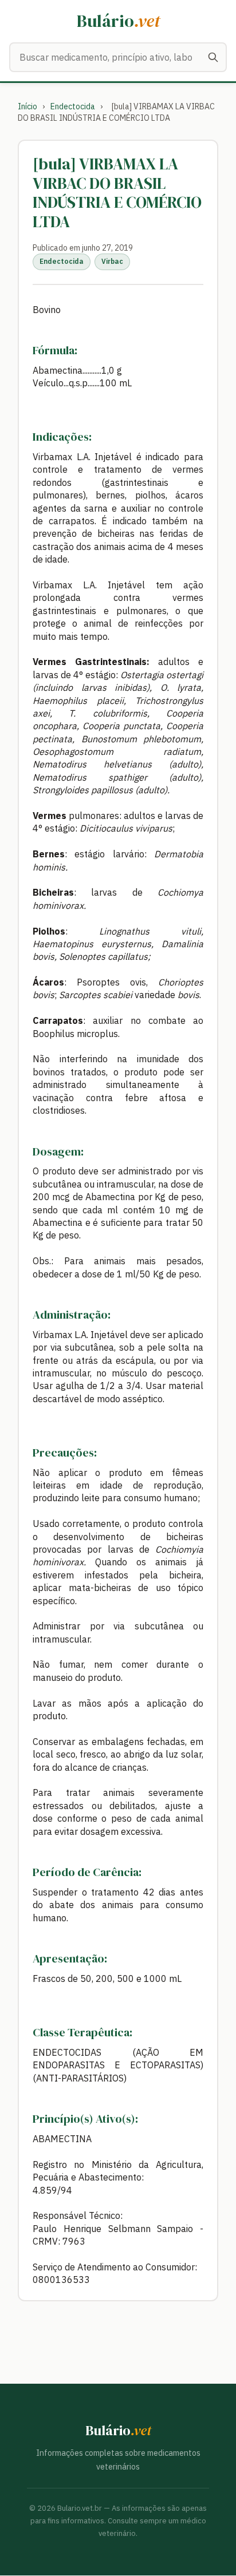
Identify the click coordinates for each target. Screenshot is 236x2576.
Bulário (118, 21)
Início (27, 106)
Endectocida (73, 106)
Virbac (112, 261)
